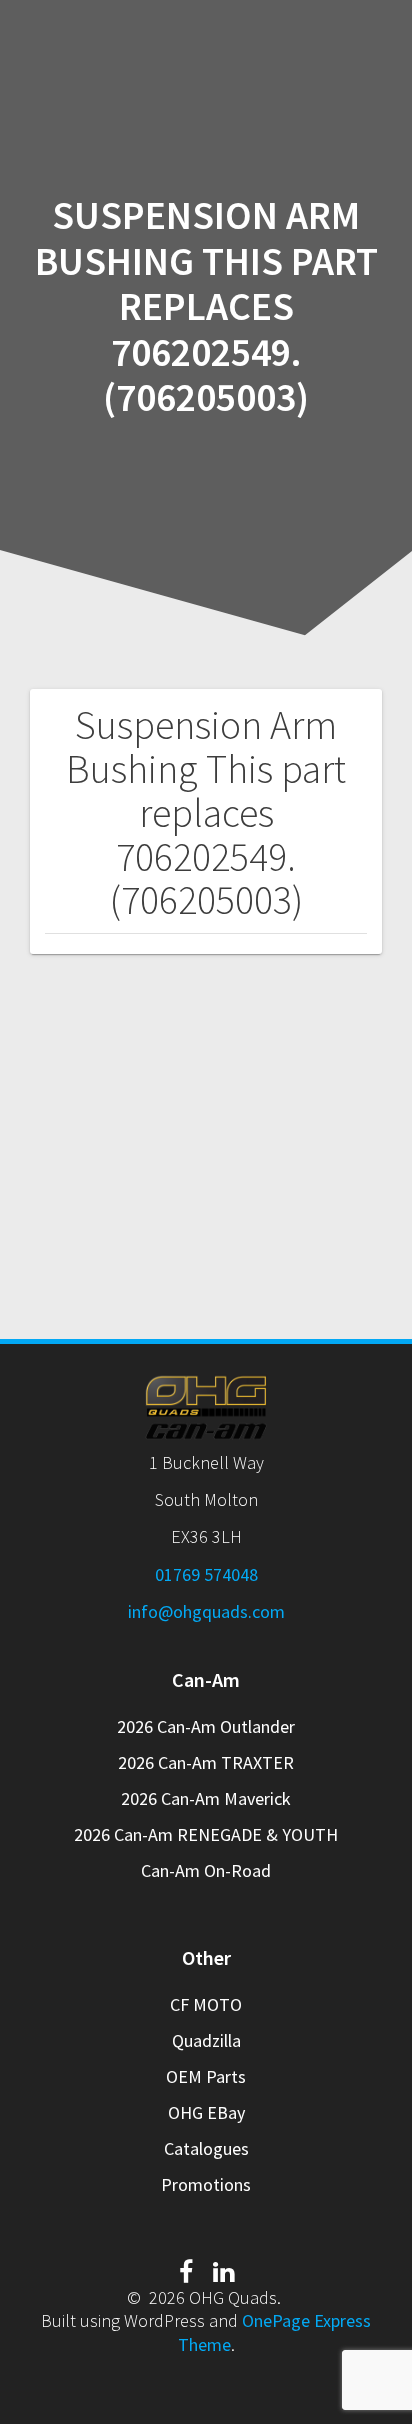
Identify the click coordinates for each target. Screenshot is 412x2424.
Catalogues (206, 2148)
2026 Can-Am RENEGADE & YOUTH (206, 1834)
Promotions (206, 2184)
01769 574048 (206, 1574)
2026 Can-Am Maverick (206, 1798)
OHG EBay (206, 2112)
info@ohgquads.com (206, 1611)
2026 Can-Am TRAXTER (206, 1762)
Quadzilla (206, 2040)
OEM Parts (206, 2076)
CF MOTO (206, 2004)
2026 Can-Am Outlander (206, 1726)
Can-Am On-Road (206, 1870)
